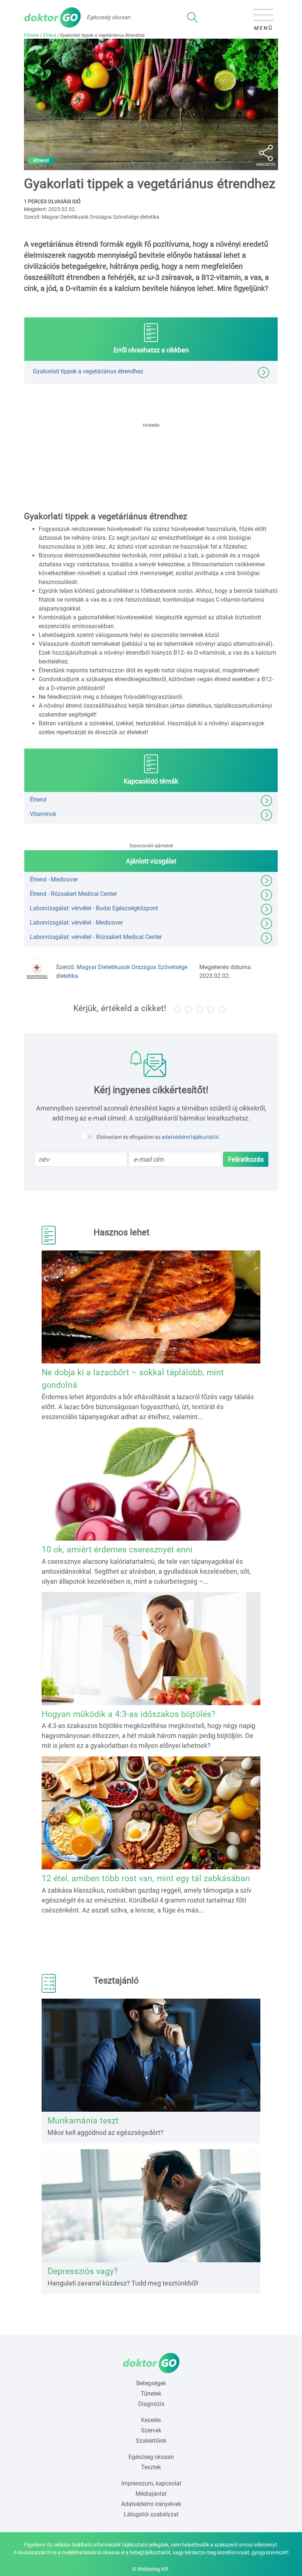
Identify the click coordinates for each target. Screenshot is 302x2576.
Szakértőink (151, 2441)
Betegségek (151, 2383)
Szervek (151, 2430)
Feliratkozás (246, 1159)
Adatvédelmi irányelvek (151, 2504)
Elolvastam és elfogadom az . (158, 1137)
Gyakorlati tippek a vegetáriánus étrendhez (88, 371)
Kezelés (151, 2420)
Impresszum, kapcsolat (151, 2483)
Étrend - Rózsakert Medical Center (73, 894)
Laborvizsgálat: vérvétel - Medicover (76, 923)
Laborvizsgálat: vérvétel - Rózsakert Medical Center (96, 937)
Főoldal (31, 35)
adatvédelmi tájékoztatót (190, 1137)
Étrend (50, 35)
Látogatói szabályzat (151, 2514)
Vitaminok (43, 814)
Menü (264, 28)
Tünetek (151, 2394)
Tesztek (151, 2467)
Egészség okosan (151, 2457)
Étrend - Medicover (54, 879)
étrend (41, 160)
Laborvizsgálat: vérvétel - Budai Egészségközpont (94, 908)
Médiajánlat (151, 2494)
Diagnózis (151, 2404)
